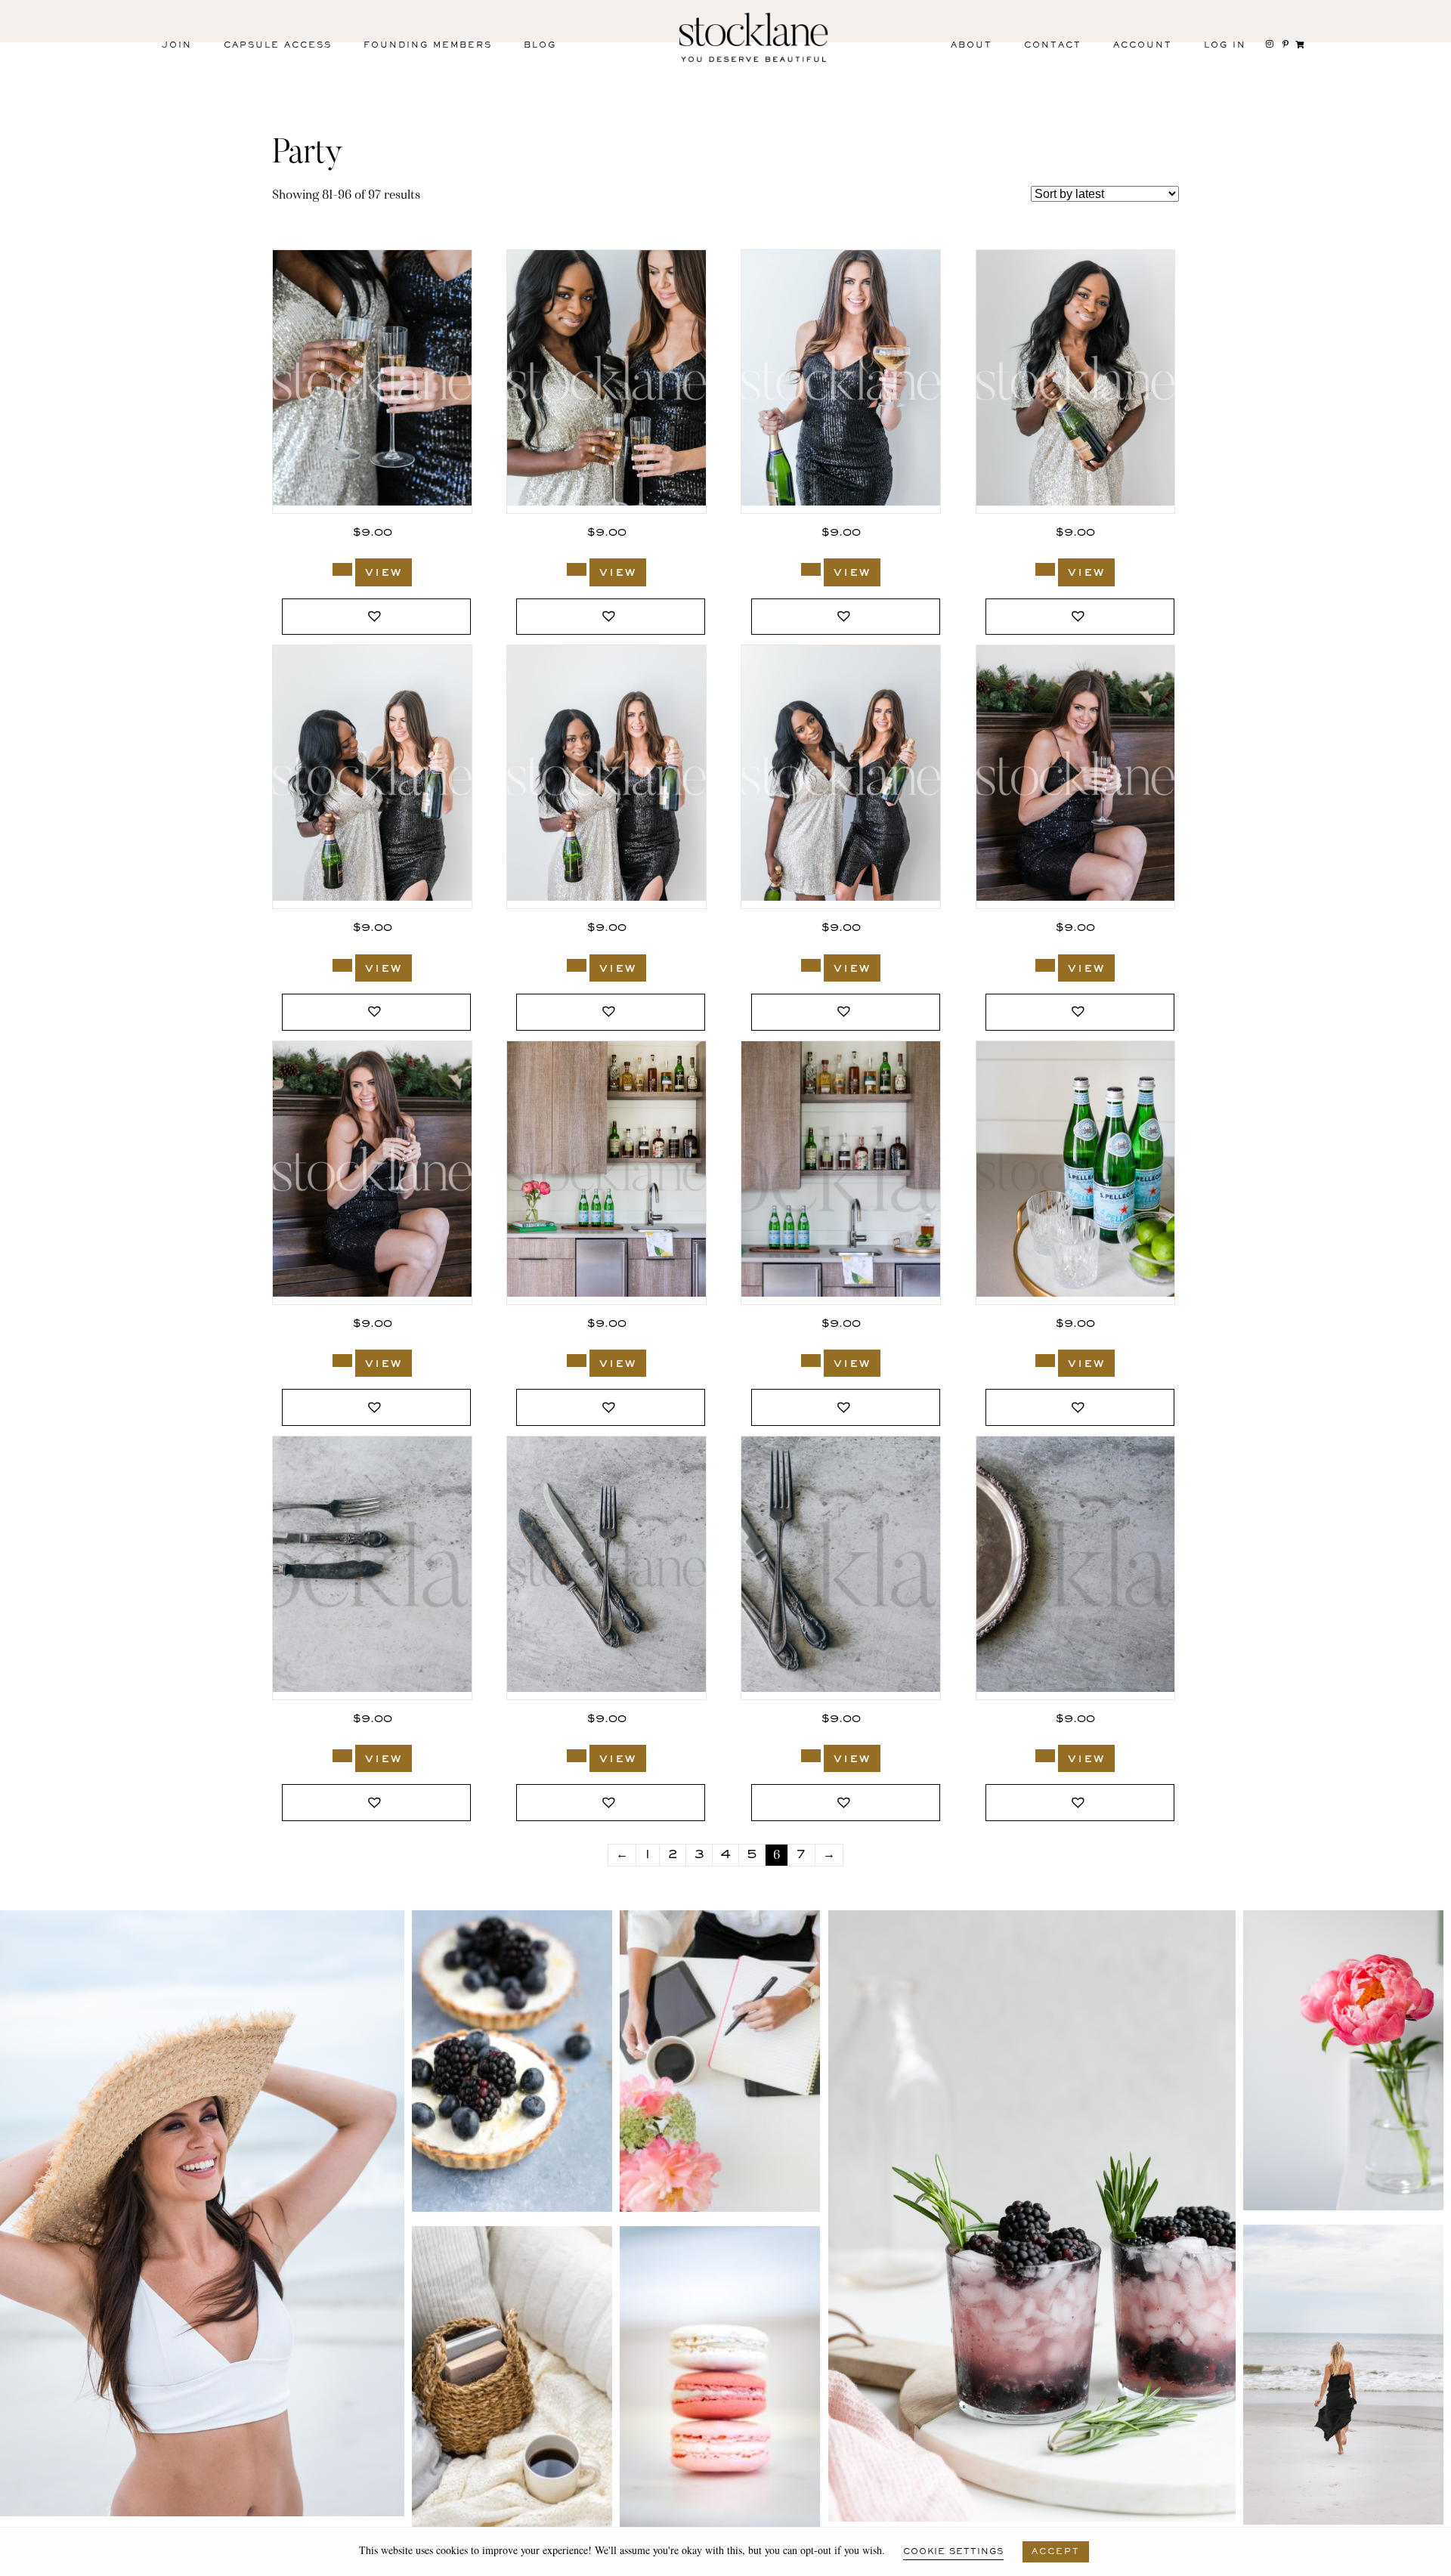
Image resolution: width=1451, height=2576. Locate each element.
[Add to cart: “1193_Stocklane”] (1045, 965)
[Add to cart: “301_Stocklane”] (342, 1756)
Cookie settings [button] (953, 2552)
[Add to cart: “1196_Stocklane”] (342, 965)
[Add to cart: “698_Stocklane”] (811, 1361)
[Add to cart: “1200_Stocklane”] (342, 569)
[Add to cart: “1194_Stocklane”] (811, 965)
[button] (376, 617)
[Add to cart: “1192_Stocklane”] (342, 1361)
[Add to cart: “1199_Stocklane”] (577, 569)
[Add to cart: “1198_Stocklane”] (811, 569)
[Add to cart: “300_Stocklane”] (577, 1756)
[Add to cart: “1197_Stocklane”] (1045, 569)
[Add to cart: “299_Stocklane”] (811, 1756)
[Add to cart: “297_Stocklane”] (1045, 1756)
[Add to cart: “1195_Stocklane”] (577, 965)
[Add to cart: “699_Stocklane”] (577, 1361)
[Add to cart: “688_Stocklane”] (1045, 1361)
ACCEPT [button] (1056, 2552)
